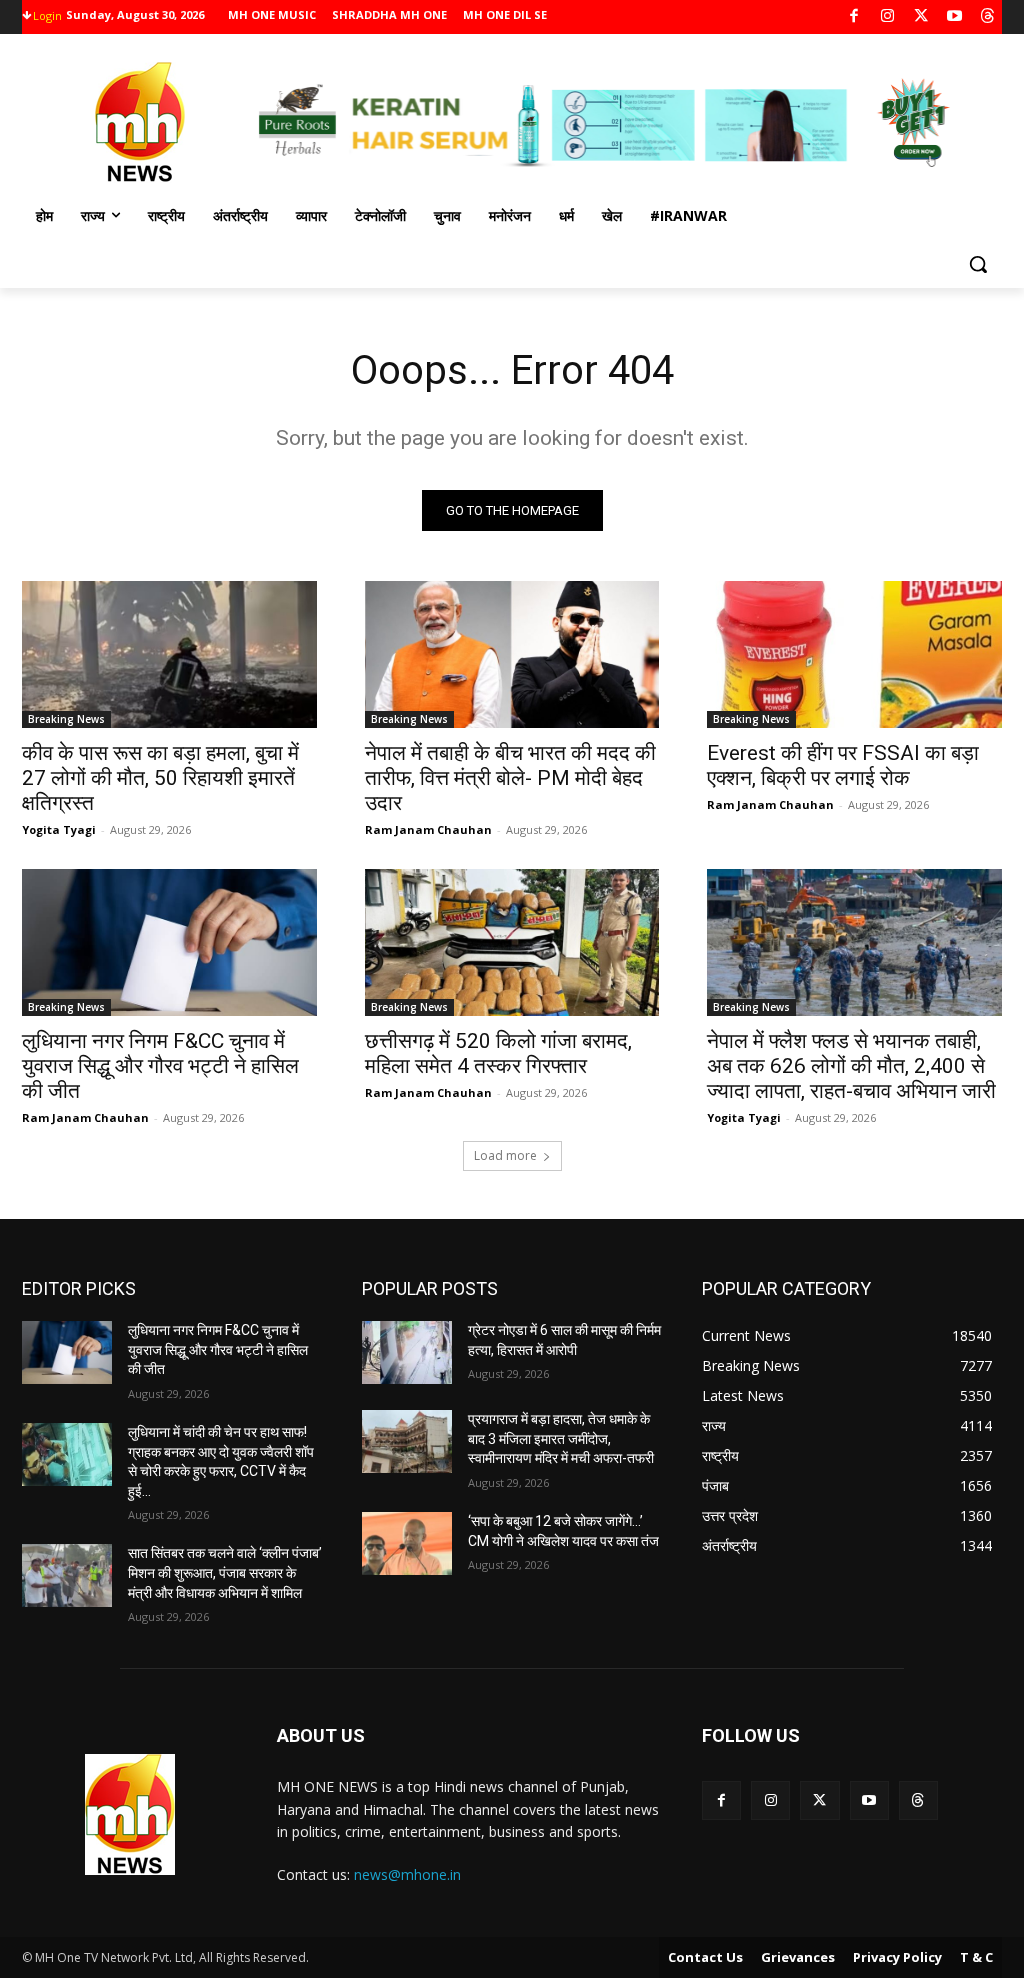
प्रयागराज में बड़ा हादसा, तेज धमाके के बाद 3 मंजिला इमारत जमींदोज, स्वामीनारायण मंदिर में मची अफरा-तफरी (561, 1438)
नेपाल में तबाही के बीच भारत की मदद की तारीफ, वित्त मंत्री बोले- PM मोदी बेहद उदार (510, 778)
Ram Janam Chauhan (428, 829)
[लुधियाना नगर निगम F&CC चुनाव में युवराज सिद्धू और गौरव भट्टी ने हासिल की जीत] (169, 942)
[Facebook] (854, 17)
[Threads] (988, 17)
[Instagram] (887, 17)
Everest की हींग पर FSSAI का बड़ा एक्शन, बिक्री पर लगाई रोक (843, 765)
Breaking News (66, 719)
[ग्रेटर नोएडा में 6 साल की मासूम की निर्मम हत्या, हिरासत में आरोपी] (407, 1352)
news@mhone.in (407, 1874)
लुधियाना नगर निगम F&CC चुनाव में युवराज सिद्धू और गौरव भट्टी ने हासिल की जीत (160, 1066)
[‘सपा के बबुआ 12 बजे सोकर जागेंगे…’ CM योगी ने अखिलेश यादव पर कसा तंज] (407, 1543)
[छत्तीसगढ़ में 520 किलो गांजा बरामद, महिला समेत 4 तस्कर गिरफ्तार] (512, 942)
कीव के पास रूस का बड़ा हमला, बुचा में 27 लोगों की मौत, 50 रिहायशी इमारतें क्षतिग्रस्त (160, 778)
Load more (505, 1155)
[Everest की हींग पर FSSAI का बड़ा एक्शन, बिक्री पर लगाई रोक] (854, 654)
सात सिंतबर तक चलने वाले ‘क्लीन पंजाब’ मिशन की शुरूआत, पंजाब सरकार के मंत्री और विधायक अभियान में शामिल (225, 1572)
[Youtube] (954, 17)
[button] (978, 264)
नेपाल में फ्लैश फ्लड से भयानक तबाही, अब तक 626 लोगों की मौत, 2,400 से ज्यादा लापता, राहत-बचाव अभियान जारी (851, 1066)
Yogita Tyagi (59, 829)
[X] (921, 17)
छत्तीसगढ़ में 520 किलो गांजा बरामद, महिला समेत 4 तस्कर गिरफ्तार (498, 1053)
